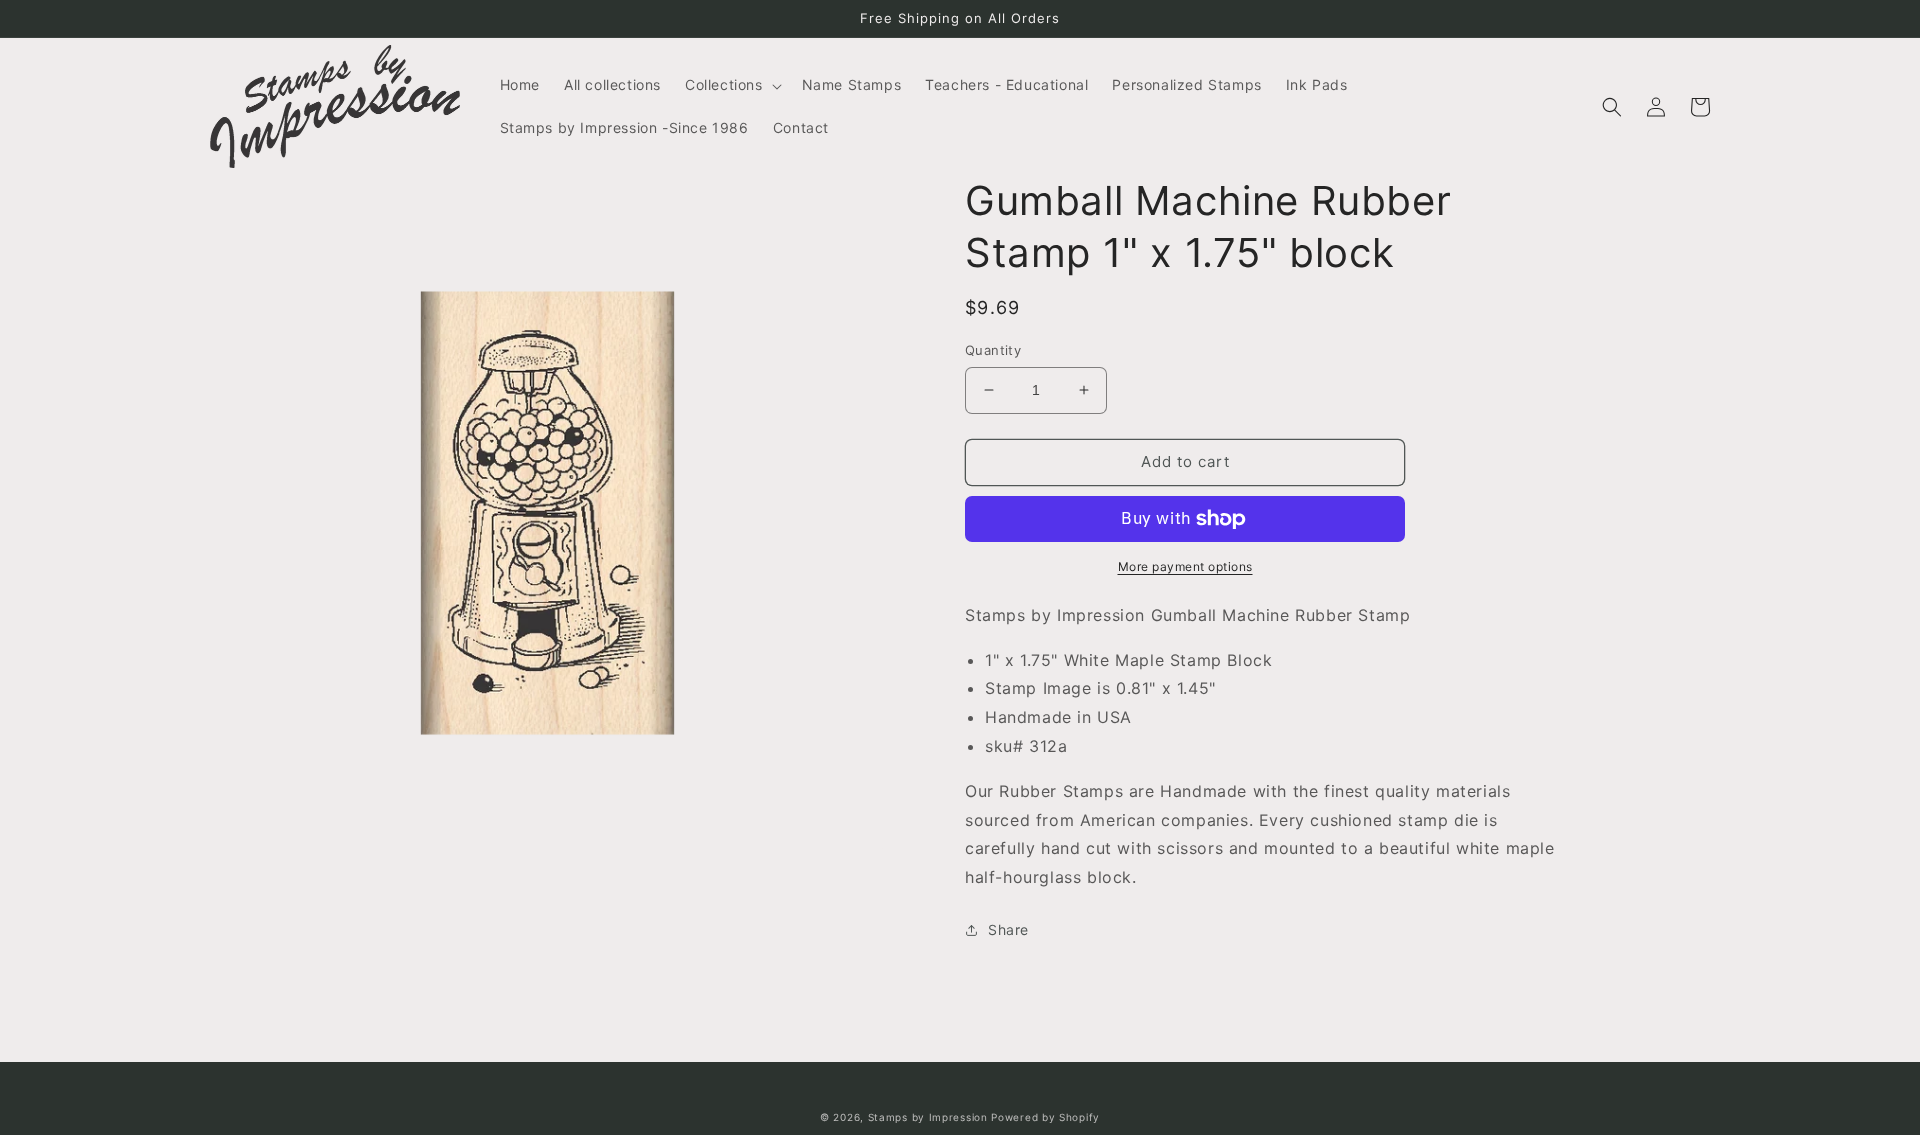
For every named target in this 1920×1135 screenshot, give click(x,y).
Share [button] (1008, 929)
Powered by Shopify (1045, 1117)
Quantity (993, 350)
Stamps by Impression (928, 1117)
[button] (731, 85)
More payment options (1185, 566)
